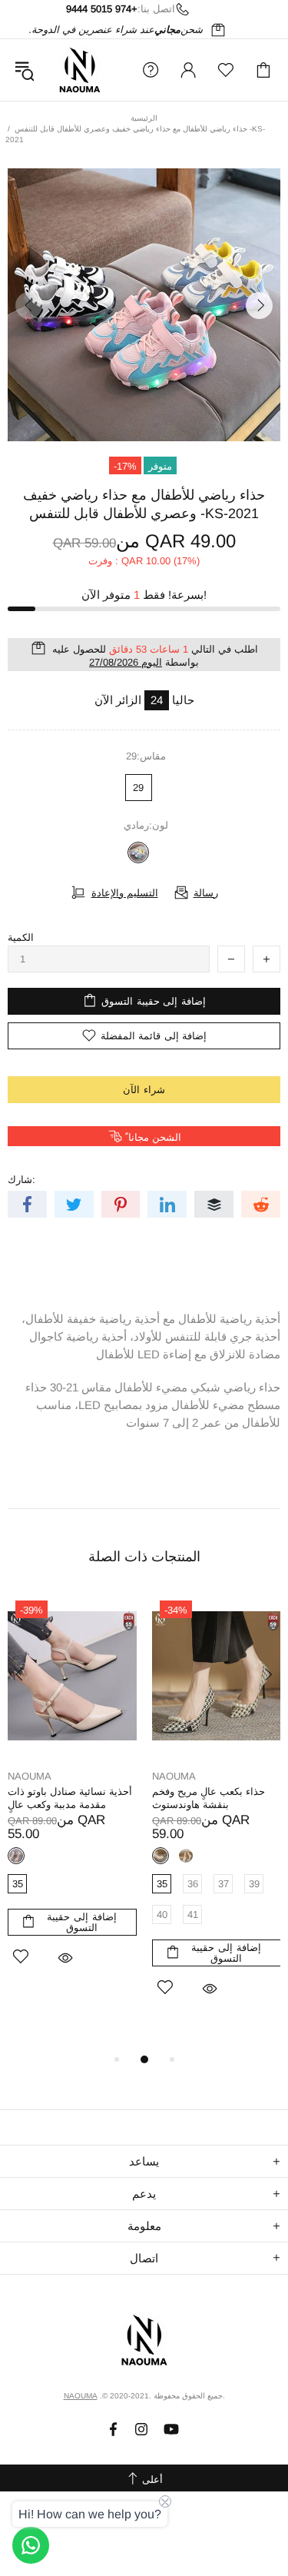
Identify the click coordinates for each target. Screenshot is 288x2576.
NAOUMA (80, 70)
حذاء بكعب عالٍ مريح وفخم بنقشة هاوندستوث (209, 1798)
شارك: (22, 1180)
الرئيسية (144, 118)
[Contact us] (31, 2545)
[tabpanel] (72, 1800)
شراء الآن (144, 1090)
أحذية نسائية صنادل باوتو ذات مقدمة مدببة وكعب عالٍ (70, 1798)
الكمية (21, 937)
